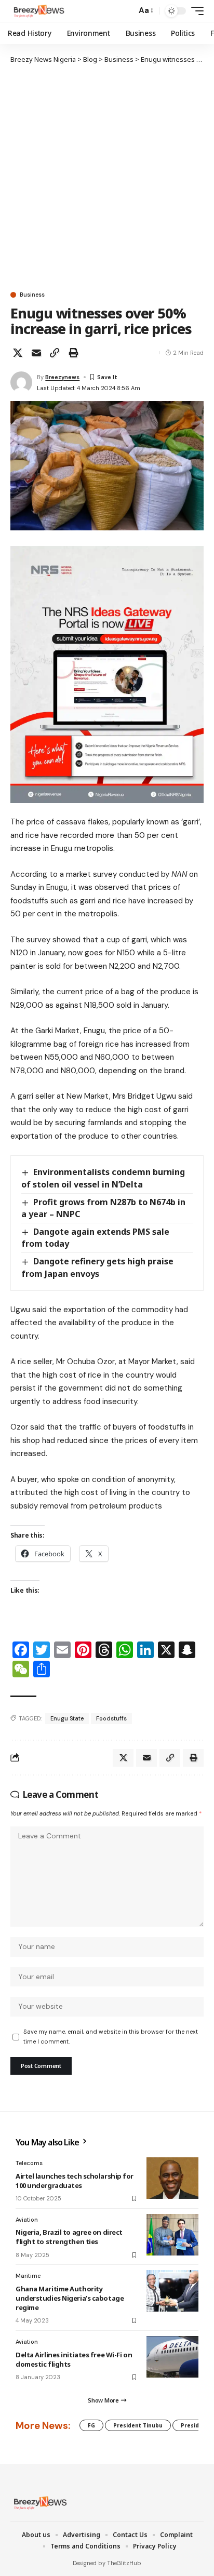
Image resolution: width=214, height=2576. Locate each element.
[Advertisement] (107, 177)
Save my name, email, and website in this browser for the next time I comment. (111, 2037)
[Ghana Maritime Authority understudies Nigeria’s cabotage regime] (172, 2291)
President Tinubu (138, 2425)
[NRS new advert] (107, 674)
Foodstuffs (111, 1718)
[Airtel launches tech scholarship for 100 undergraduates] (172, 2178)
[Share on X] (18, 353)
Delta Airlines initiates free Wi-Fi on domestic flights (74, 2359)
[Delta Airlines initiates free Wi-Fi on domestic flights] (172, 2357)
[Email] (36, 353)
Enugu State (67, 1718)
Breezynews (62, 377)
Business (32, 295)
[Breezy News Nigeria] (38, 11)
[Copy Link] (55, 353)
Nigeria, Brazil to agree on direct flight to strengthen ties (69, 2237)
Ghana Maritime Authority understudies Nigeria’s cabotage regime (70, 2298)
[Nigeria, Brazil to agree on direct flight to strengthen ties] (172, 2235)
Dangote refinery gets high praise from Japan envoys (97, 1267)
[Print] (73, 353)
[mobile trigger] (195, 11)
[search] (126, 11)
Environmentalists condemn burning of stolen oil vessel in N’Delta (103, 1178)
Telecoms (29, 2163)
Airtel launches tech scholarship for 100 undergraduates (75, 2181)
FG (91, 2425)
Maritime (28, 2276)
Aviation (27, 2220)
